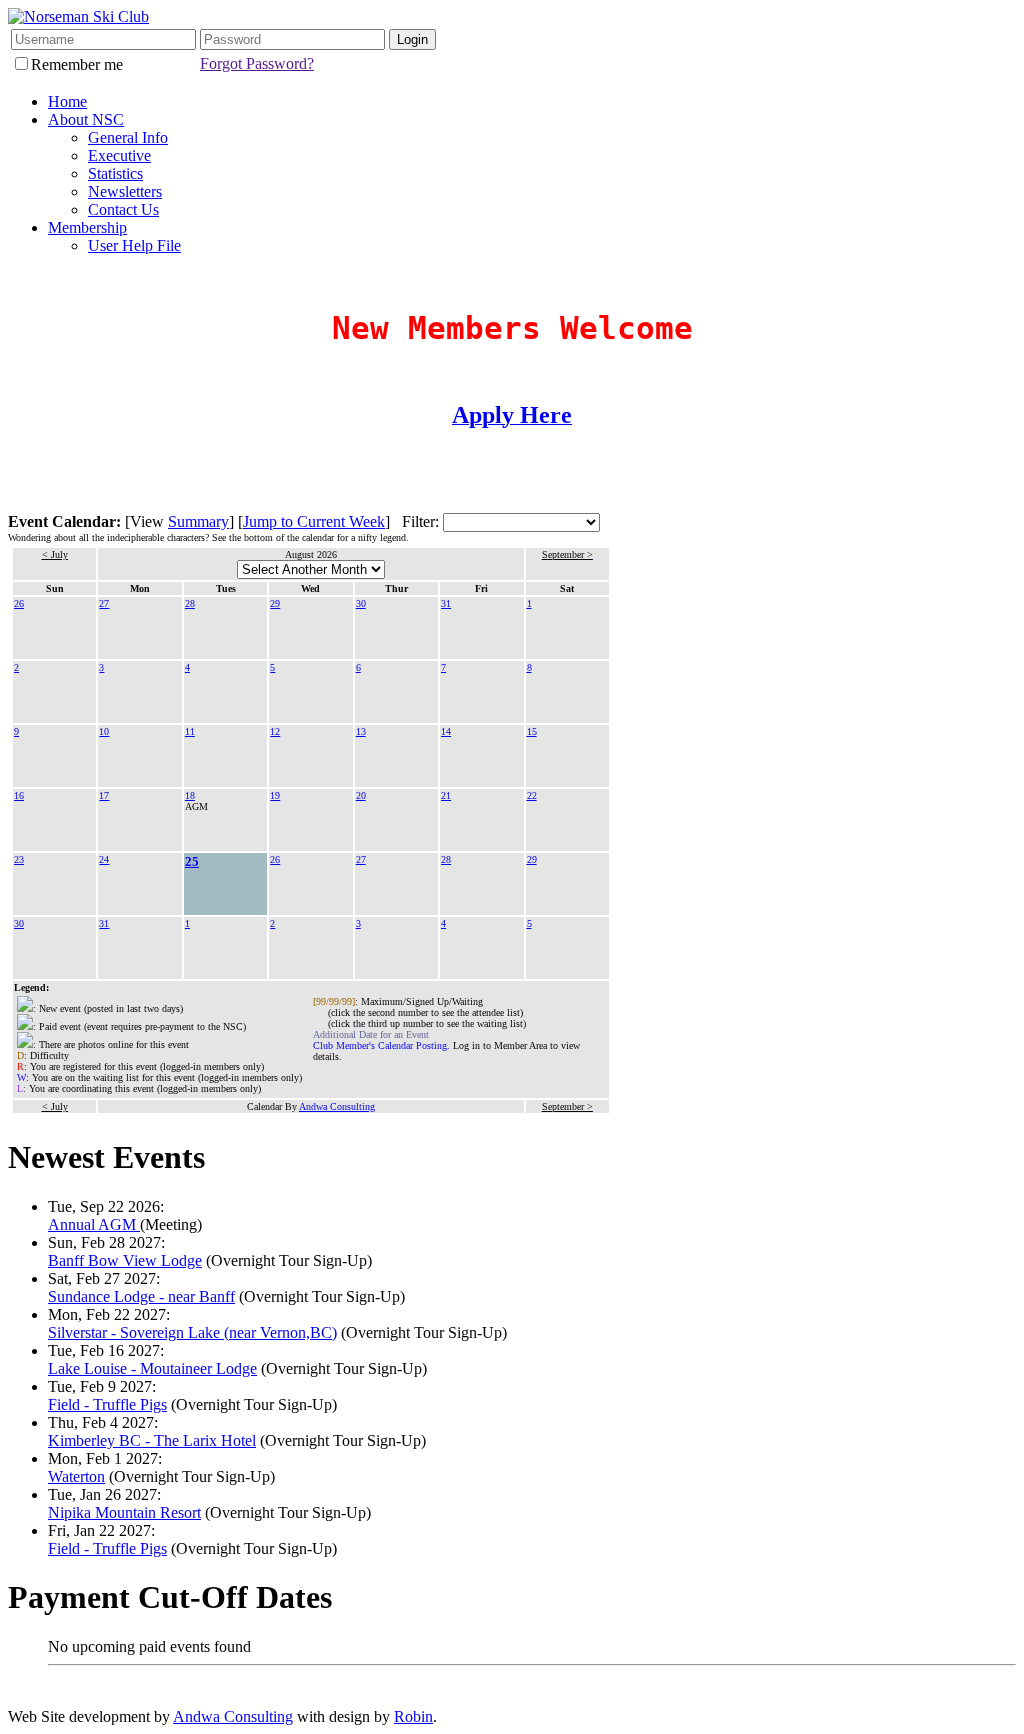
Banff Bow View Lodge (125, 1260)
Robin (413, 1716)
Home (67, 101)
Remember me (77, 64)
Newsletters (125, 191)
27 (104, 603)
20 (361, 795)
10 (104, 731)
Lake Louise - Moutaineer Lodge (152, 1368)
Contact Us (123, 209)
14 (446, 731)
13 (361, 731)
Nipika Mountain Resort (124, 1512)
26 (19, 603)
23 (19, 859)
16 (19, 795)
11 (190, 731)
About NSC (86, 119)
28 (190, 603)
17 (104, 795)
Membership (87, 227)
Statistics (115, 173)
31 (446, 603)
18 (190, 795)
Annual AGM (94, 1224)
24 (104, 859)
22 (532, 795)
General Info (128, 137)
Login (412, 39)
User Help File (134, 245)
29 (275, 603)
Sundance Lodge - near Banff (141, 1296)
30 (361, 603)
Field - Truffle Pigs (107, 1404)
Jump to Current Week (314, 521)
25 (192, 861)
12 (275, 731)
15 (532, 731)
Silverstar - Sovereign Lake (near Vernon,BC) (192, 1332)
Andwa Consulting (337, 1106)
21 (446, 795)
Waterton (76, 1476)
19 (275, 795)
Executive (119, 155)
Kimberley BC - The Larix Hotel (152, 1440)
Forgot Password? (257, 63)
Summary (198, 521)
